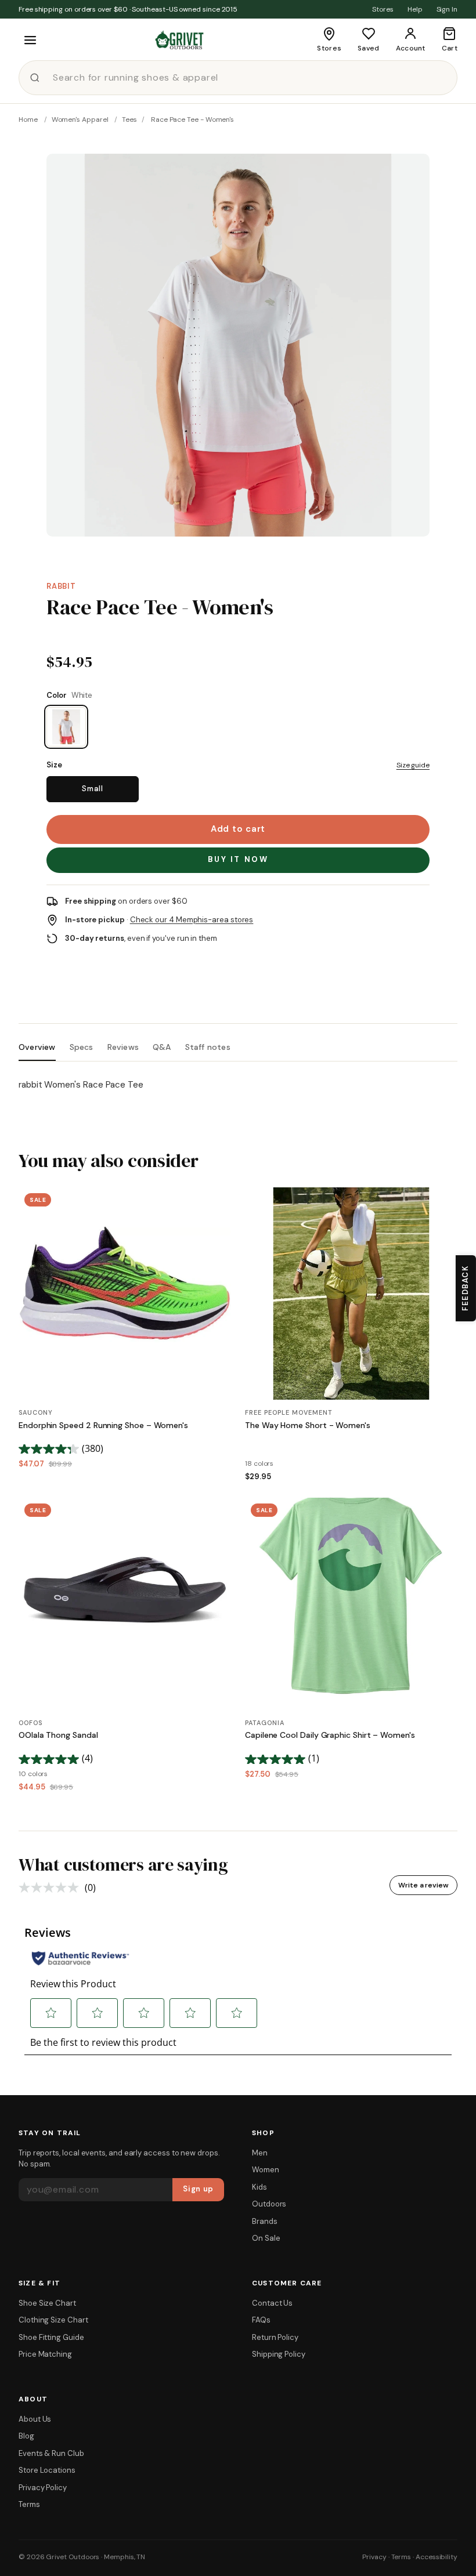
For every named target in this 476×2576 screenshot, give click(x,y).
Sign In (447, 9)
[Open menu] (30, 40)
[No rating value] (52, 1887)
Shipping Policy (279, 2354)
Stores (383, 9)
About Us (35, 2419)
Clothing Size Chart (53, 2320)
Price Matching (45, 2354)
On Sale (266, 2238)
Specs (82, 1047)
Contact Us (272, 2303)
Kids (259, 2187)
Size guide (413, 765)
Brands (265, 2221)
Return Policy (275, 2337)
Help (415, 9)
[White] (66, 727)
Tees (129, 119)
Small (92, 789)
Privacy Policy (43, 2488)
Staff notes (208, 1047)
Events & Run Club (51, 2453)
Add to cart (238, 829)
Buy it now (238, 859)
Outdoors (269, 2204)
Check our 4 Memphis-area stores (192, 920)
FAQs (261, 2320)
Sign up (198, 2189)
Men (260, 2153)
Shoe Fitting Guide (51, 2337)
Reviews (123, 1047)
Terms (29, 2504)
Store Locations (47, 2470)
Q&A (162, 1047)
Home (28, 119)
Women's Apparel (80, 119)
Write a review (423, 1885)
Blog (26, 2436)
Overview (37, 1047)
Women (266, 2170)
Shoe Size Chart (47, 2303)
